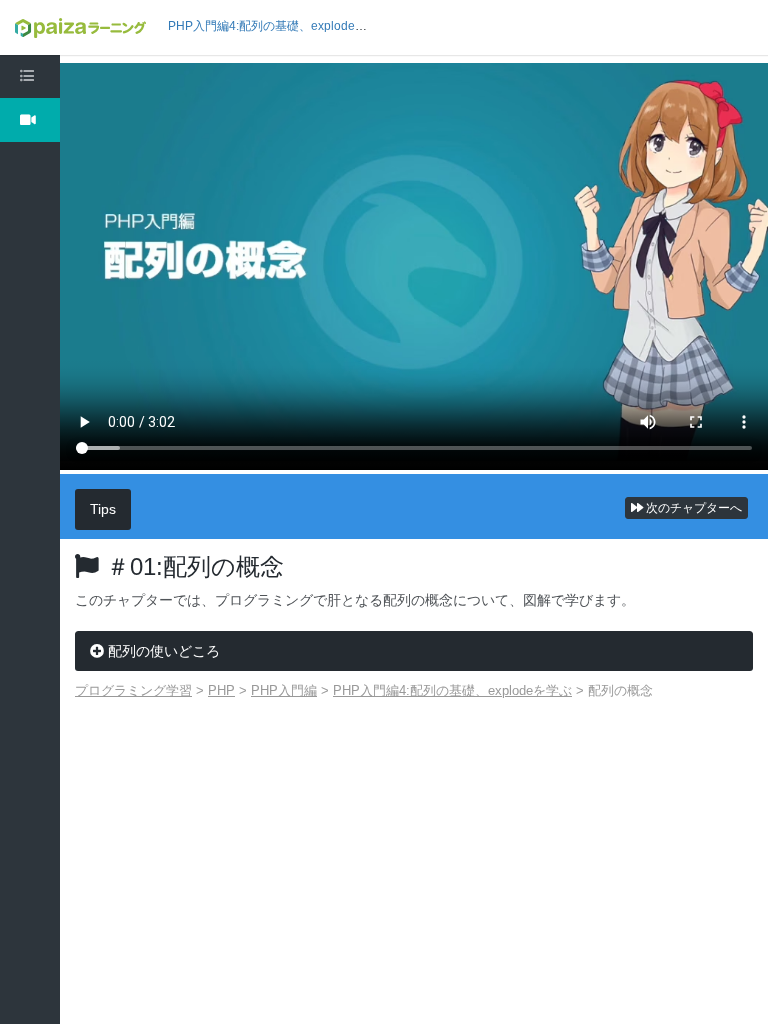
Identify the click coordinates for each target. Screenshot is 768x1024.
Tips (103, 509)
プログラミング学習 (133, 690)
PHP (221, 690)
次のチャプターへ (692, 508)
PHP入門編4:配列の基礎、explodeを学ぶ (279, 26)
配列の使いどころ (162, 651)
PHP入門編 (284, 690)
